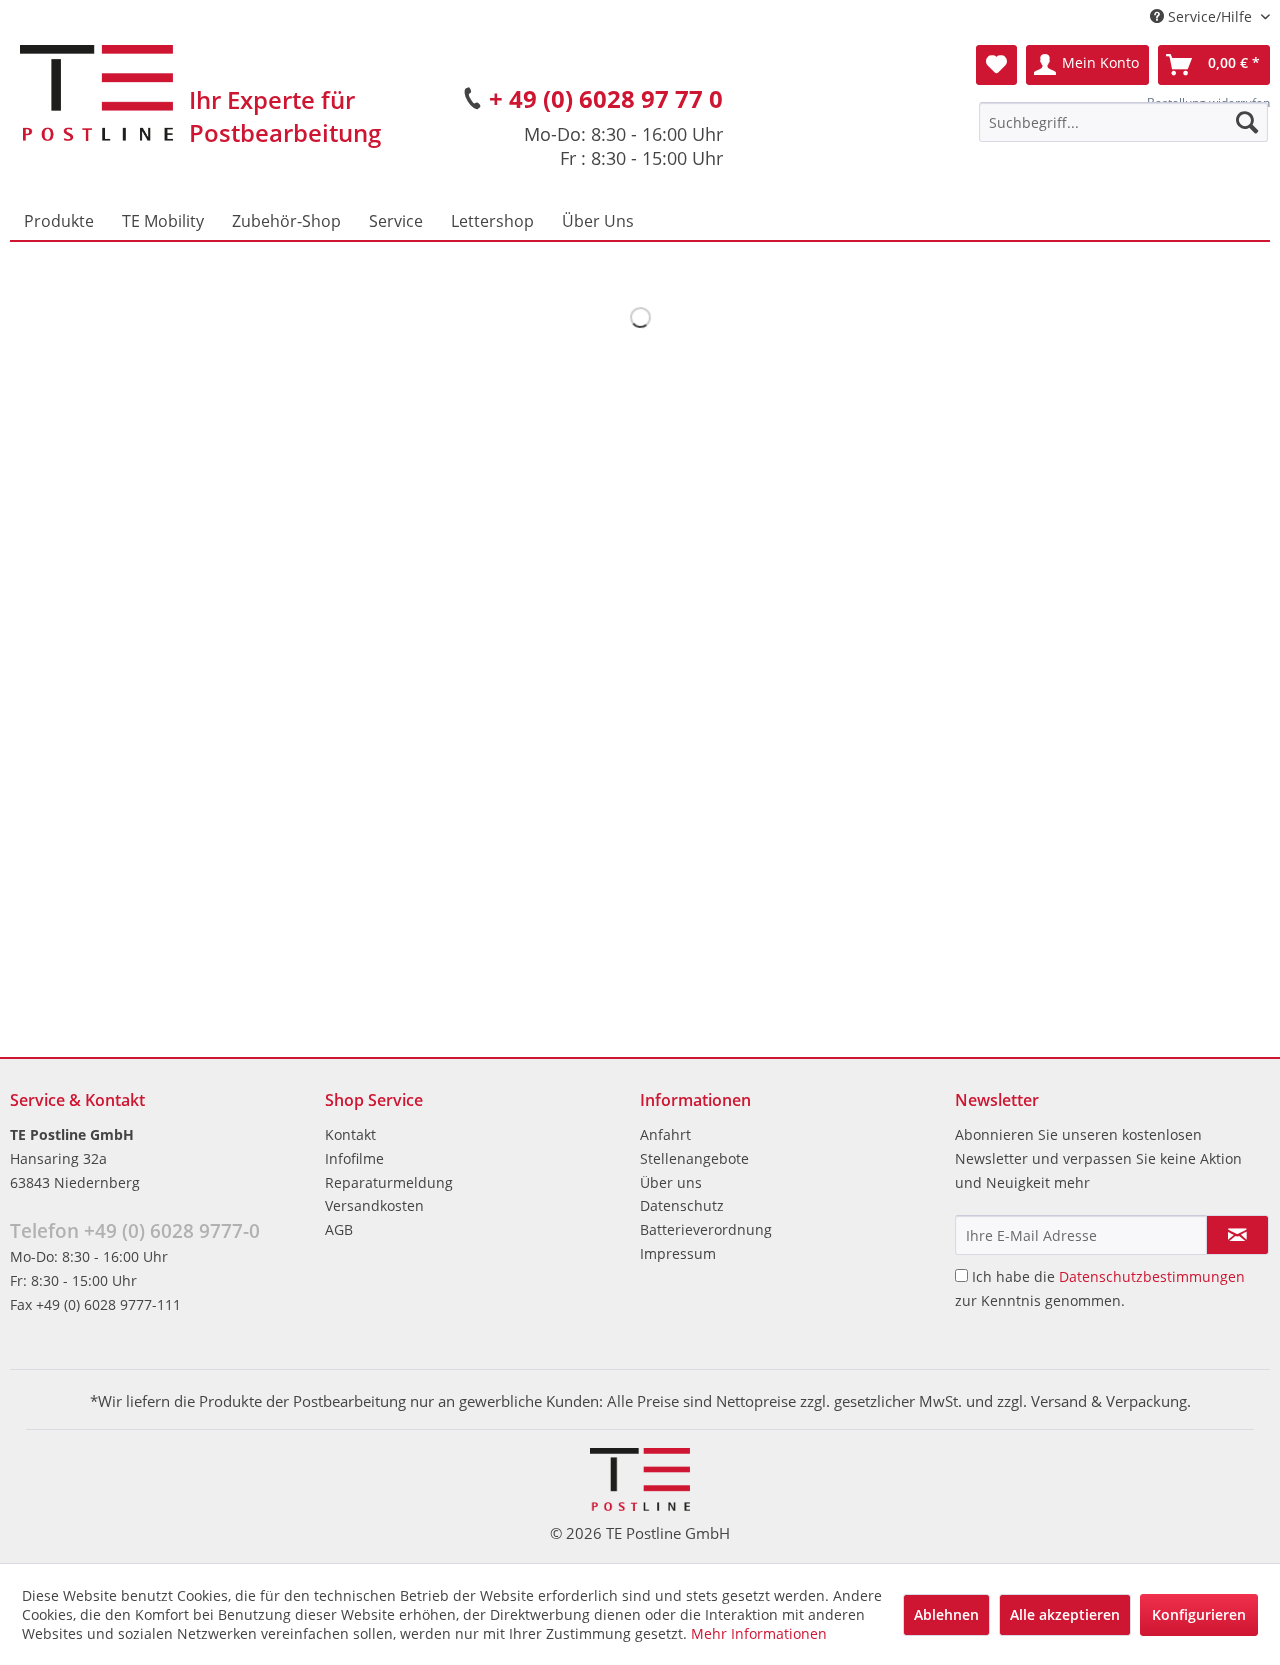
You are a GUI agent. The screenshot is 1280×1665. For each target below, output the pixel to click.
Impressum (678, 1253)
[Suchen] (1247, 122)
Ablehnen (946, 1614)
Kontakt (350, 1134)
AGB (339, 1229)
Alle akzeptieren (1065, 1614)
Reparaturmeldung (389, 1182)
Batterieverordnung (706, 1229)
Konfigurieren (1199, 1614)
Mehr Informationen (759, 1633)
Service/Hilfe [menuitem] (1210, 16)
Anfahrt (665, 1134)
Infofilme (354, 1158)
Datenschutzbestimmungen (1152, 1276)
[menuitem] (1123, 122)
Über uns (671, 1182)
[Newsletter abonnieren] (1237, 1235)
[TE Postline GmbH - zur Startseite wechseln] (96, 93)
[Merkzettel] (996, 65)
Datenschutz (682, 1205)
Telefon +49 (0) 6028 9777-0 (135, 1231)
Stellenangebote (694, 1158)
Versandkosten (374, 1205)
